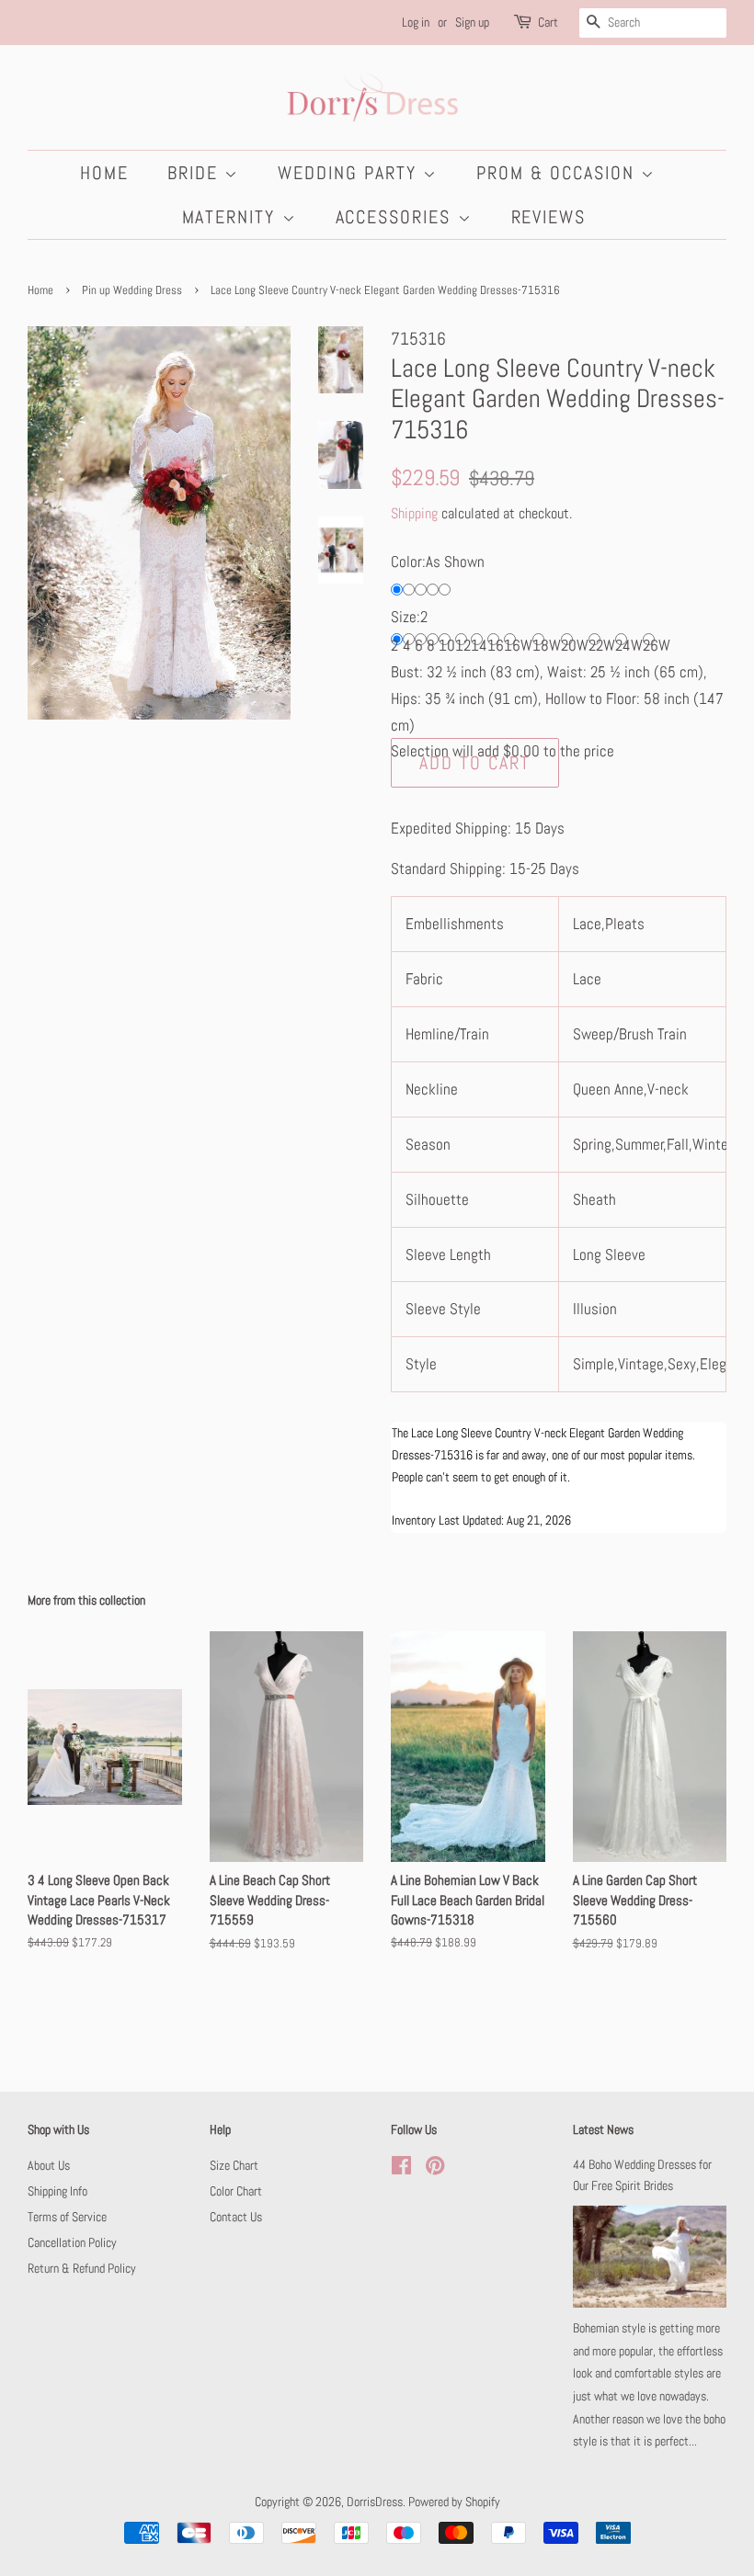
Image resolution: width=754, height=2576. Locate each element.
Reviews (549, 217)
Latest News (603, 2129)
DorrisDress (375, 2502)
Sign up (472, 22)
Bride (196, 173)
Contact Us (236, 2217)
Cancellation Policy (72, 2242)
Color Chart (236, 2191)
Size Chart (234, 2165)
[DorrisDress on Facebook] (401, 2169)
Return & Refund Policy (82, 2268)
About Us (49, 2165)
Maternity (232, 217)
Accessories (397, 217)
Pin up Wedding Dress (132, 290)
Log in (416, 22)
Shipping (414, 513)
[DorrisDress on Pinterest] (435, 2169)
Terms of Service (67, 2217)
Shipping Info (57, 2191)
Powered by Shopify (454, 2502)
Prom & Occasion (559, 173)
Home (104, 173)
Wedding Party (350, 173)
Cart (548, 22)
